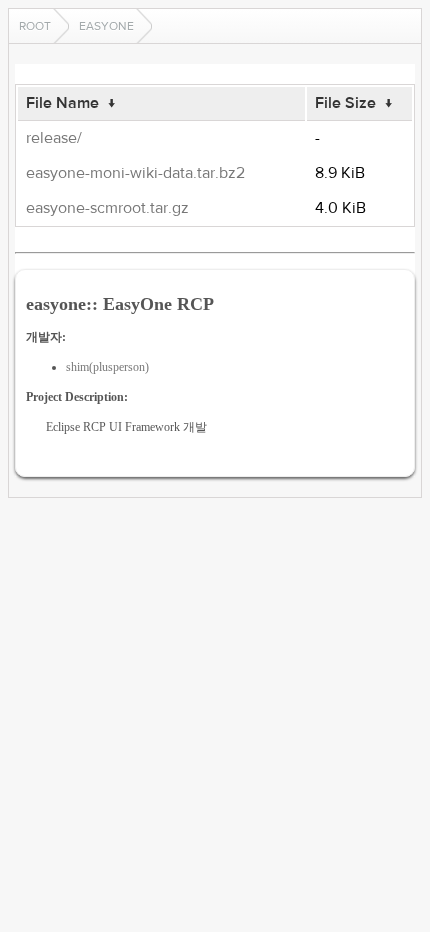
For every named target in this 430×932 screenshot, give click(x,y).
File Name (62, 103)
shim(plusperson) (107, 367)
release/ (54, 138)
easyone (106, 26)
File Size (345, 103)
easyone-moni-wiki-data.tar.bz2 (135, 173)
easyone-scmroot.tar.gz (107, 208)
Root (35, 26)
